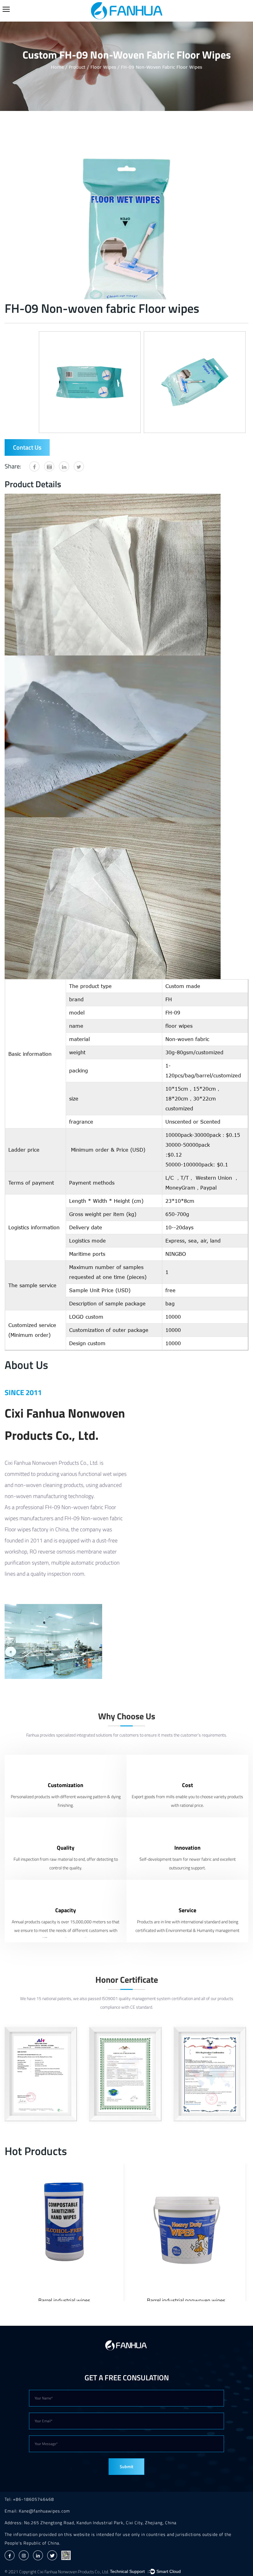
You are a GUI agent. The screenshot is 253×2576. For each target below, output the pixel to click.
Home (57, 67)
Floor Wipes (103, 67)
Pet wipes (186, 2300)
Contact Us (27, 447)
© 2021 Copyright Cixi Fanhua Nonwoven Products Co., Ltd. (57, 2572)
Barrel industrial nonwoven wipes (64, 2300)
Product (77, 67)
